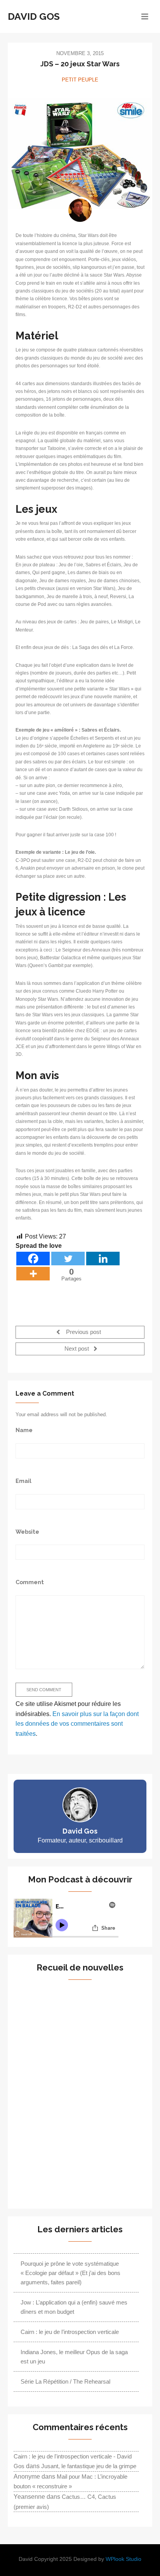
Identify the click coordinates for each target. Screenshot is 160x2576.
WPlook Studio (123, 2559)
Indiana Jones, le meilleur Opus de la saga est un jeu (74, 2357)
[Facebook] (33, 1259)
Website (27, 1532)
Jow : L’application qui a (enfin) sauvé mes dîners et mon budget (74, 2307)
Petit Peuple (80, 80)
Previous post (83, 1332)
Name (24, 1430)
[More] (33, 1274)
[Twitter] (68, 1259)
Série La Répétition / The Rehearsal (65, 2381)
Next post (77, 1349)
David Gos (34, 16)
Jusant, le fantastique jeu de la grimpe (89, 2466)
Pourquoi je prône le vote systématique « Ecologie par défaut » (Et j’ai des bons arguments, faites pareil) (70, 2273)
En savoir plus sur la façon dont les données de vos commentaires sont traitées (77, 1724)
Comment (30, 1582)
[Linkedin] (103, 1259)
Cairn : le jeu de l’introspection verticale (70, 2332)
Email (23, 1481)
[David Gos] (80, 210)
